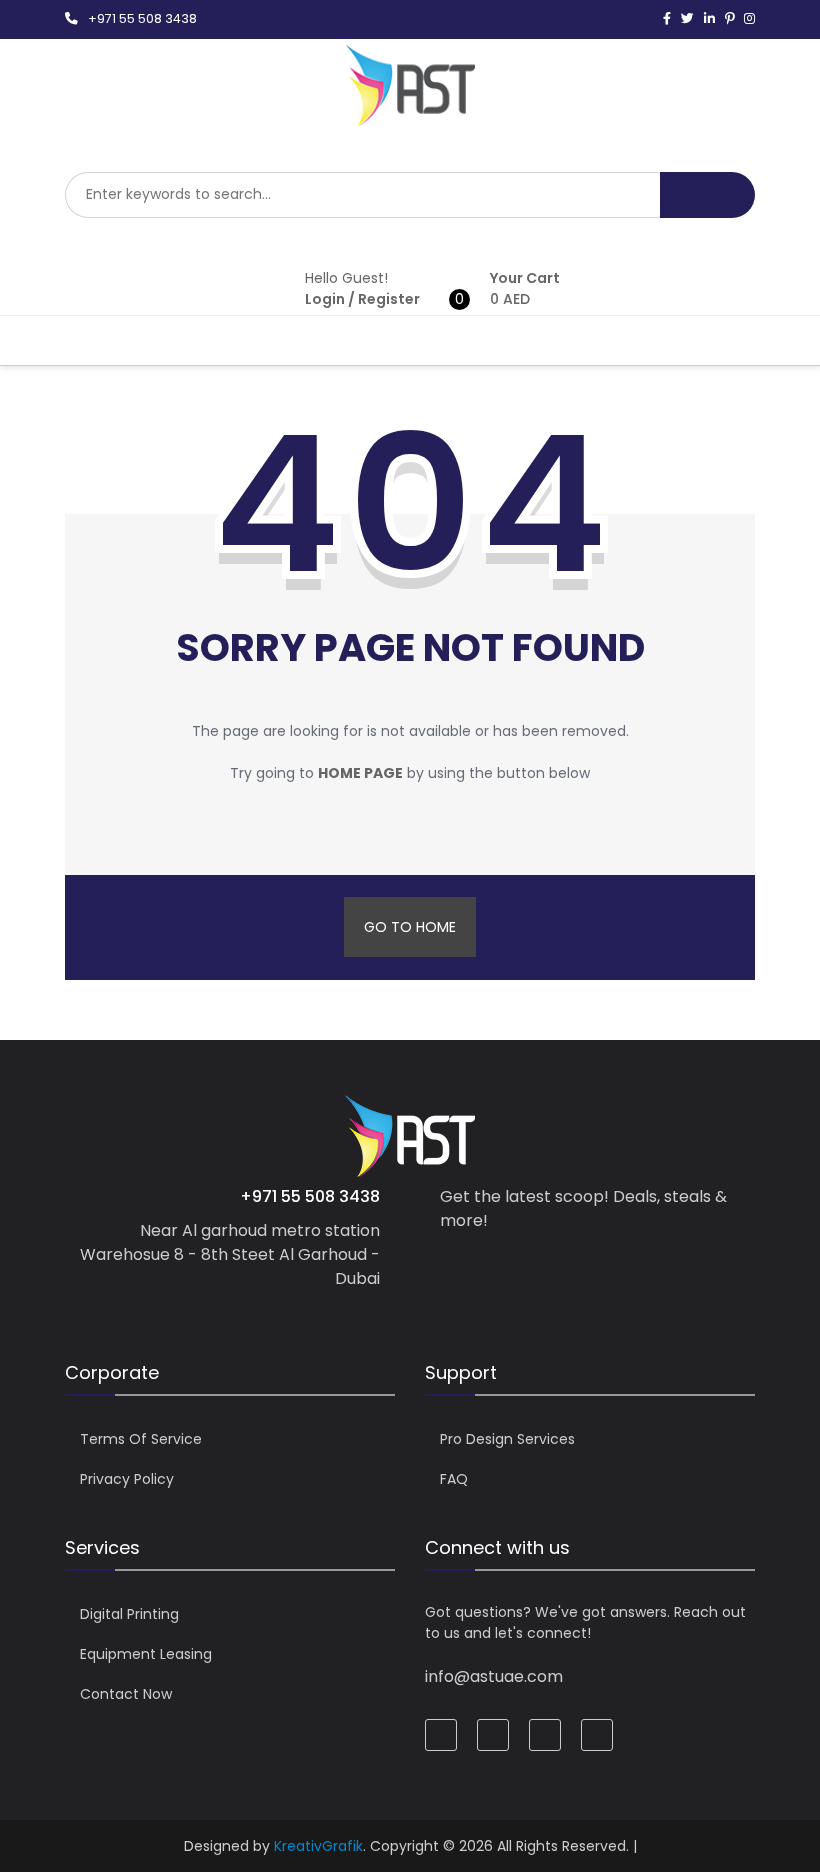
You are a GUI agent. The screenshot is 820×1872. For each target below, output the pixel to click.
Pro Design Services (507, 1439)
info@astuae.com (494, 1676)
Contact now (126, 1694)
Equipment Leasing (146, 1654)
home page (360, 773)
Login (325, 299)
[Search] (707, 195)
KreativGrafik (318, 1846)
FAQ (454, 1479)
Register (389, 299)
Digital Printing (129, 1614)
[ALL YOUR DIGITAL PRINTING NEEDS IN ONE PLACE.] (410, 116)
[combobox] (362, 195)
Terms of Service (141, 1439)
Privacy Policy (127, 1479)
